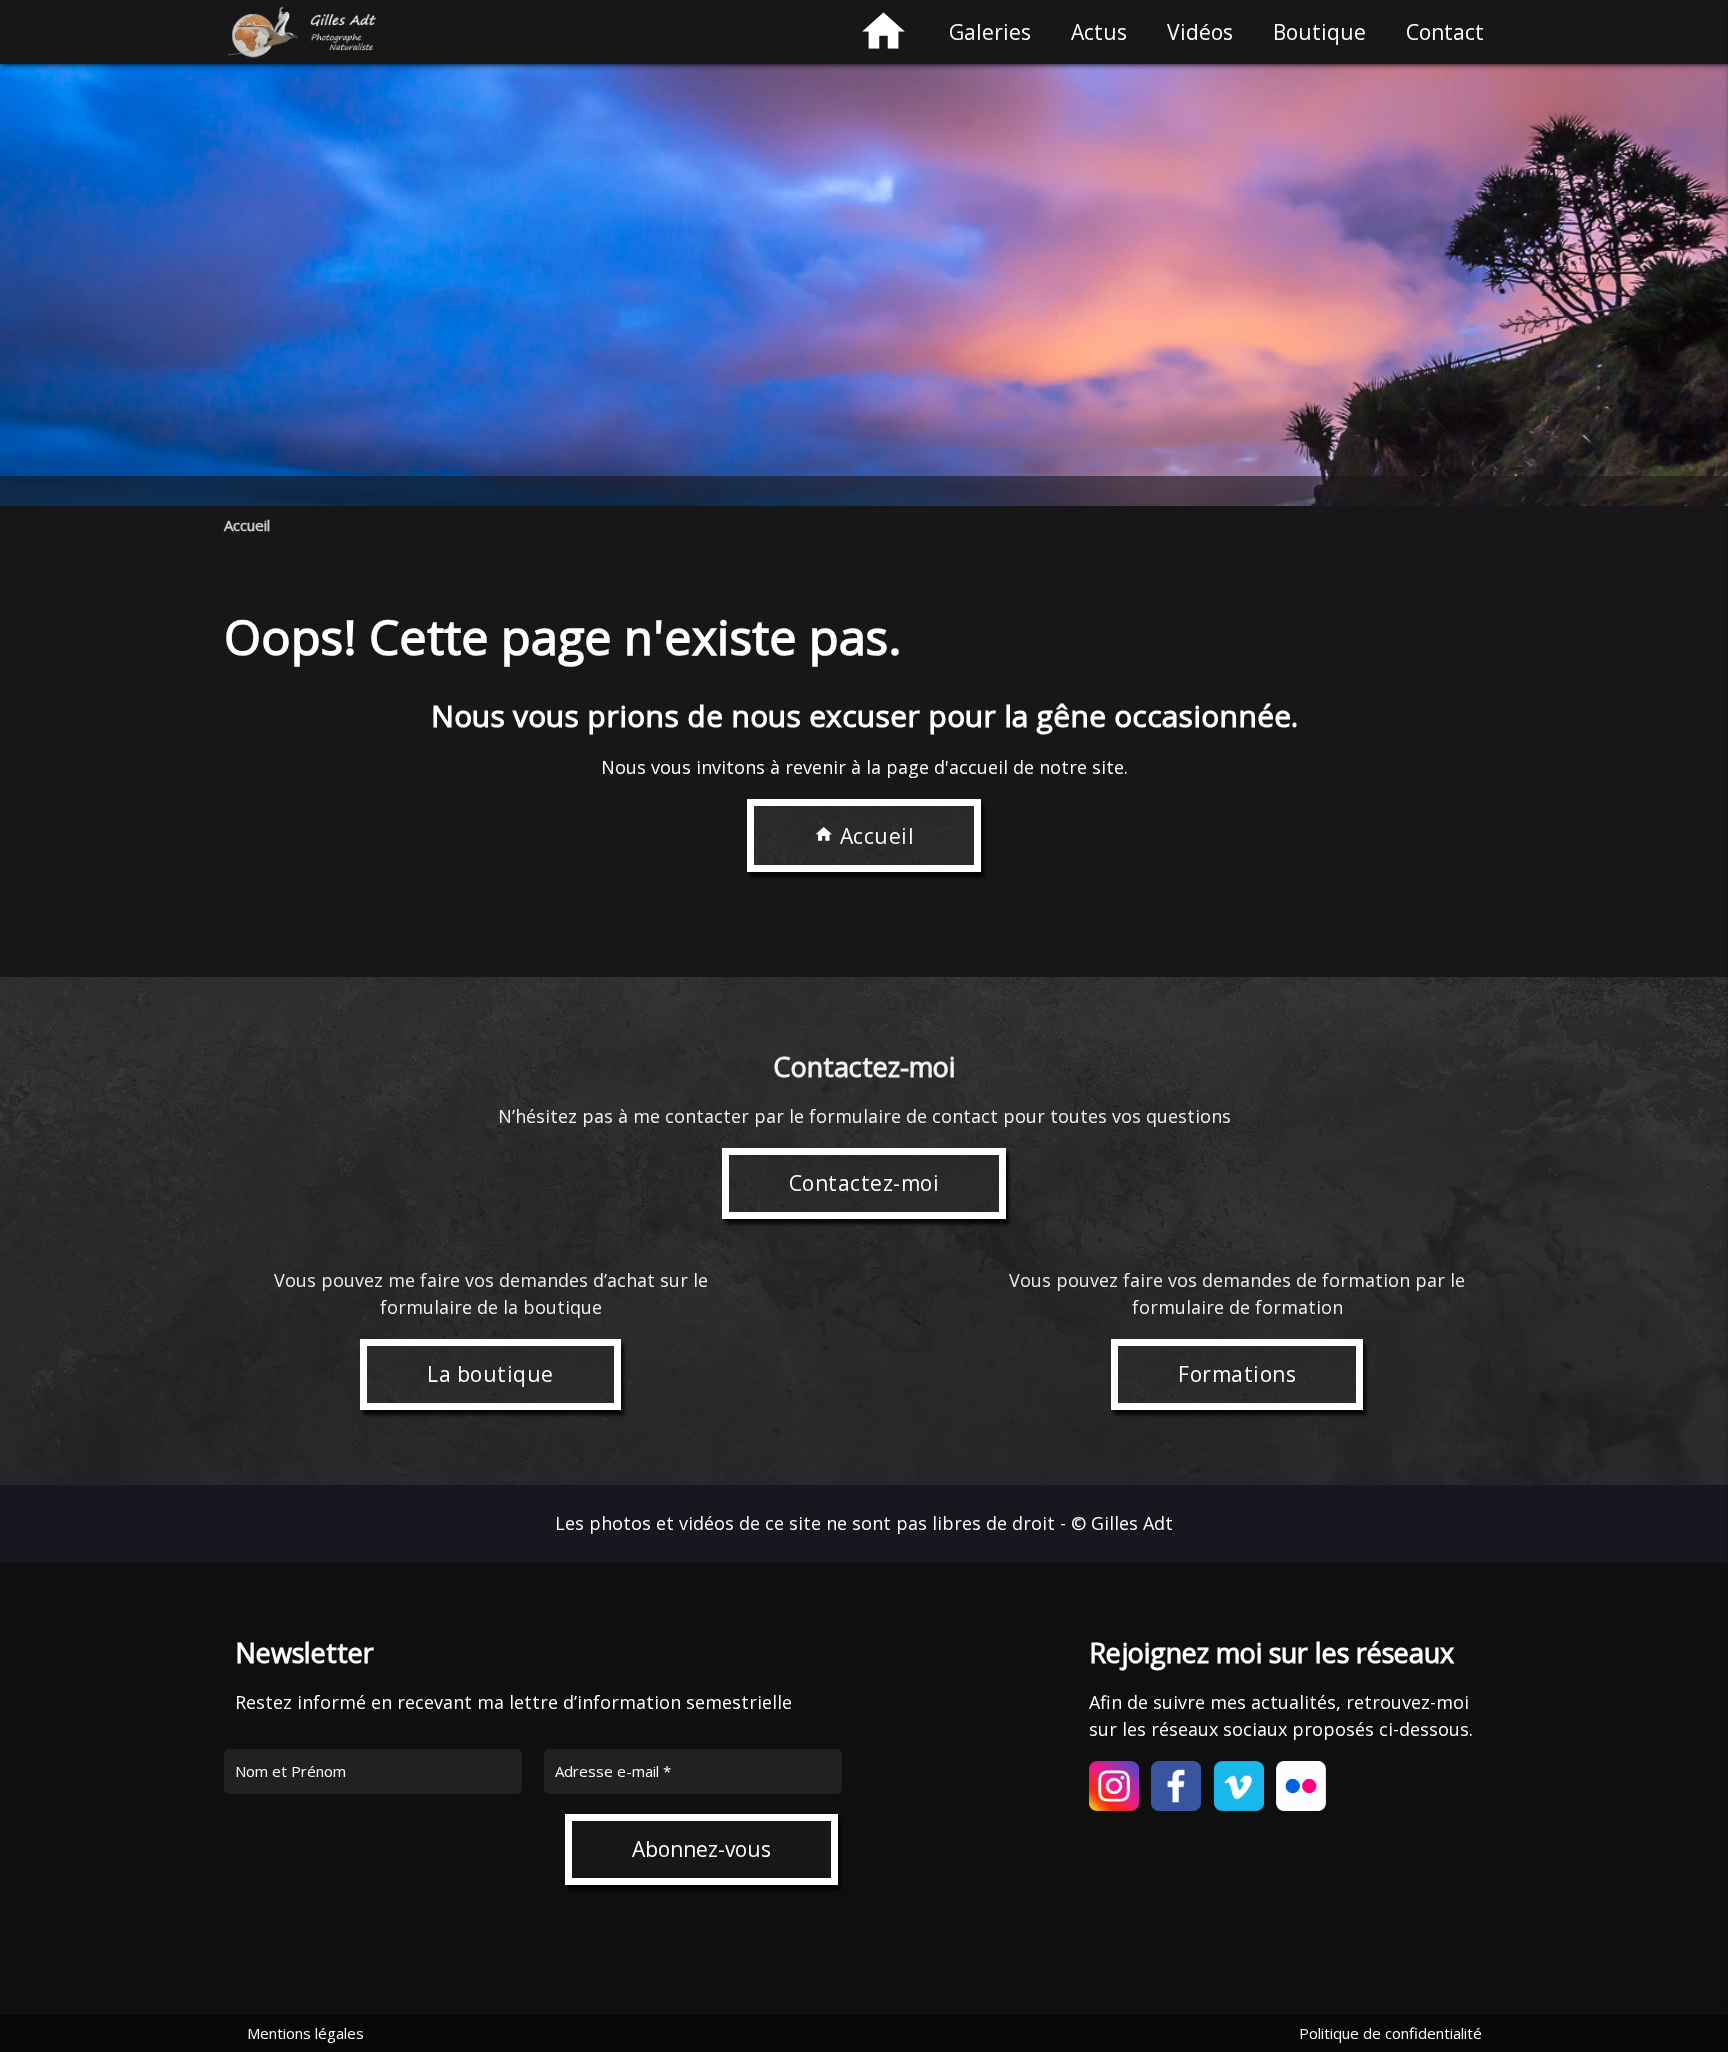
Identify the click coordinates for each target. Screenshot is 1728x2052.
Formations (1237, 1374)
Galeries (990, 32)
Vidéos (1200, 32)
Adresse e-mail (613, 1771)
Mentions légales (305, 2033)
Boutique (1319, 32)
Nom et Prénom (290, 1771)
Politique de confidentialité (1390, 2033)
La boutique (490, 1374)
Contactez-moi (864, 1183)
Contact (1445, 32)
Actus (1099, 32)
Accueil (247, 525)
